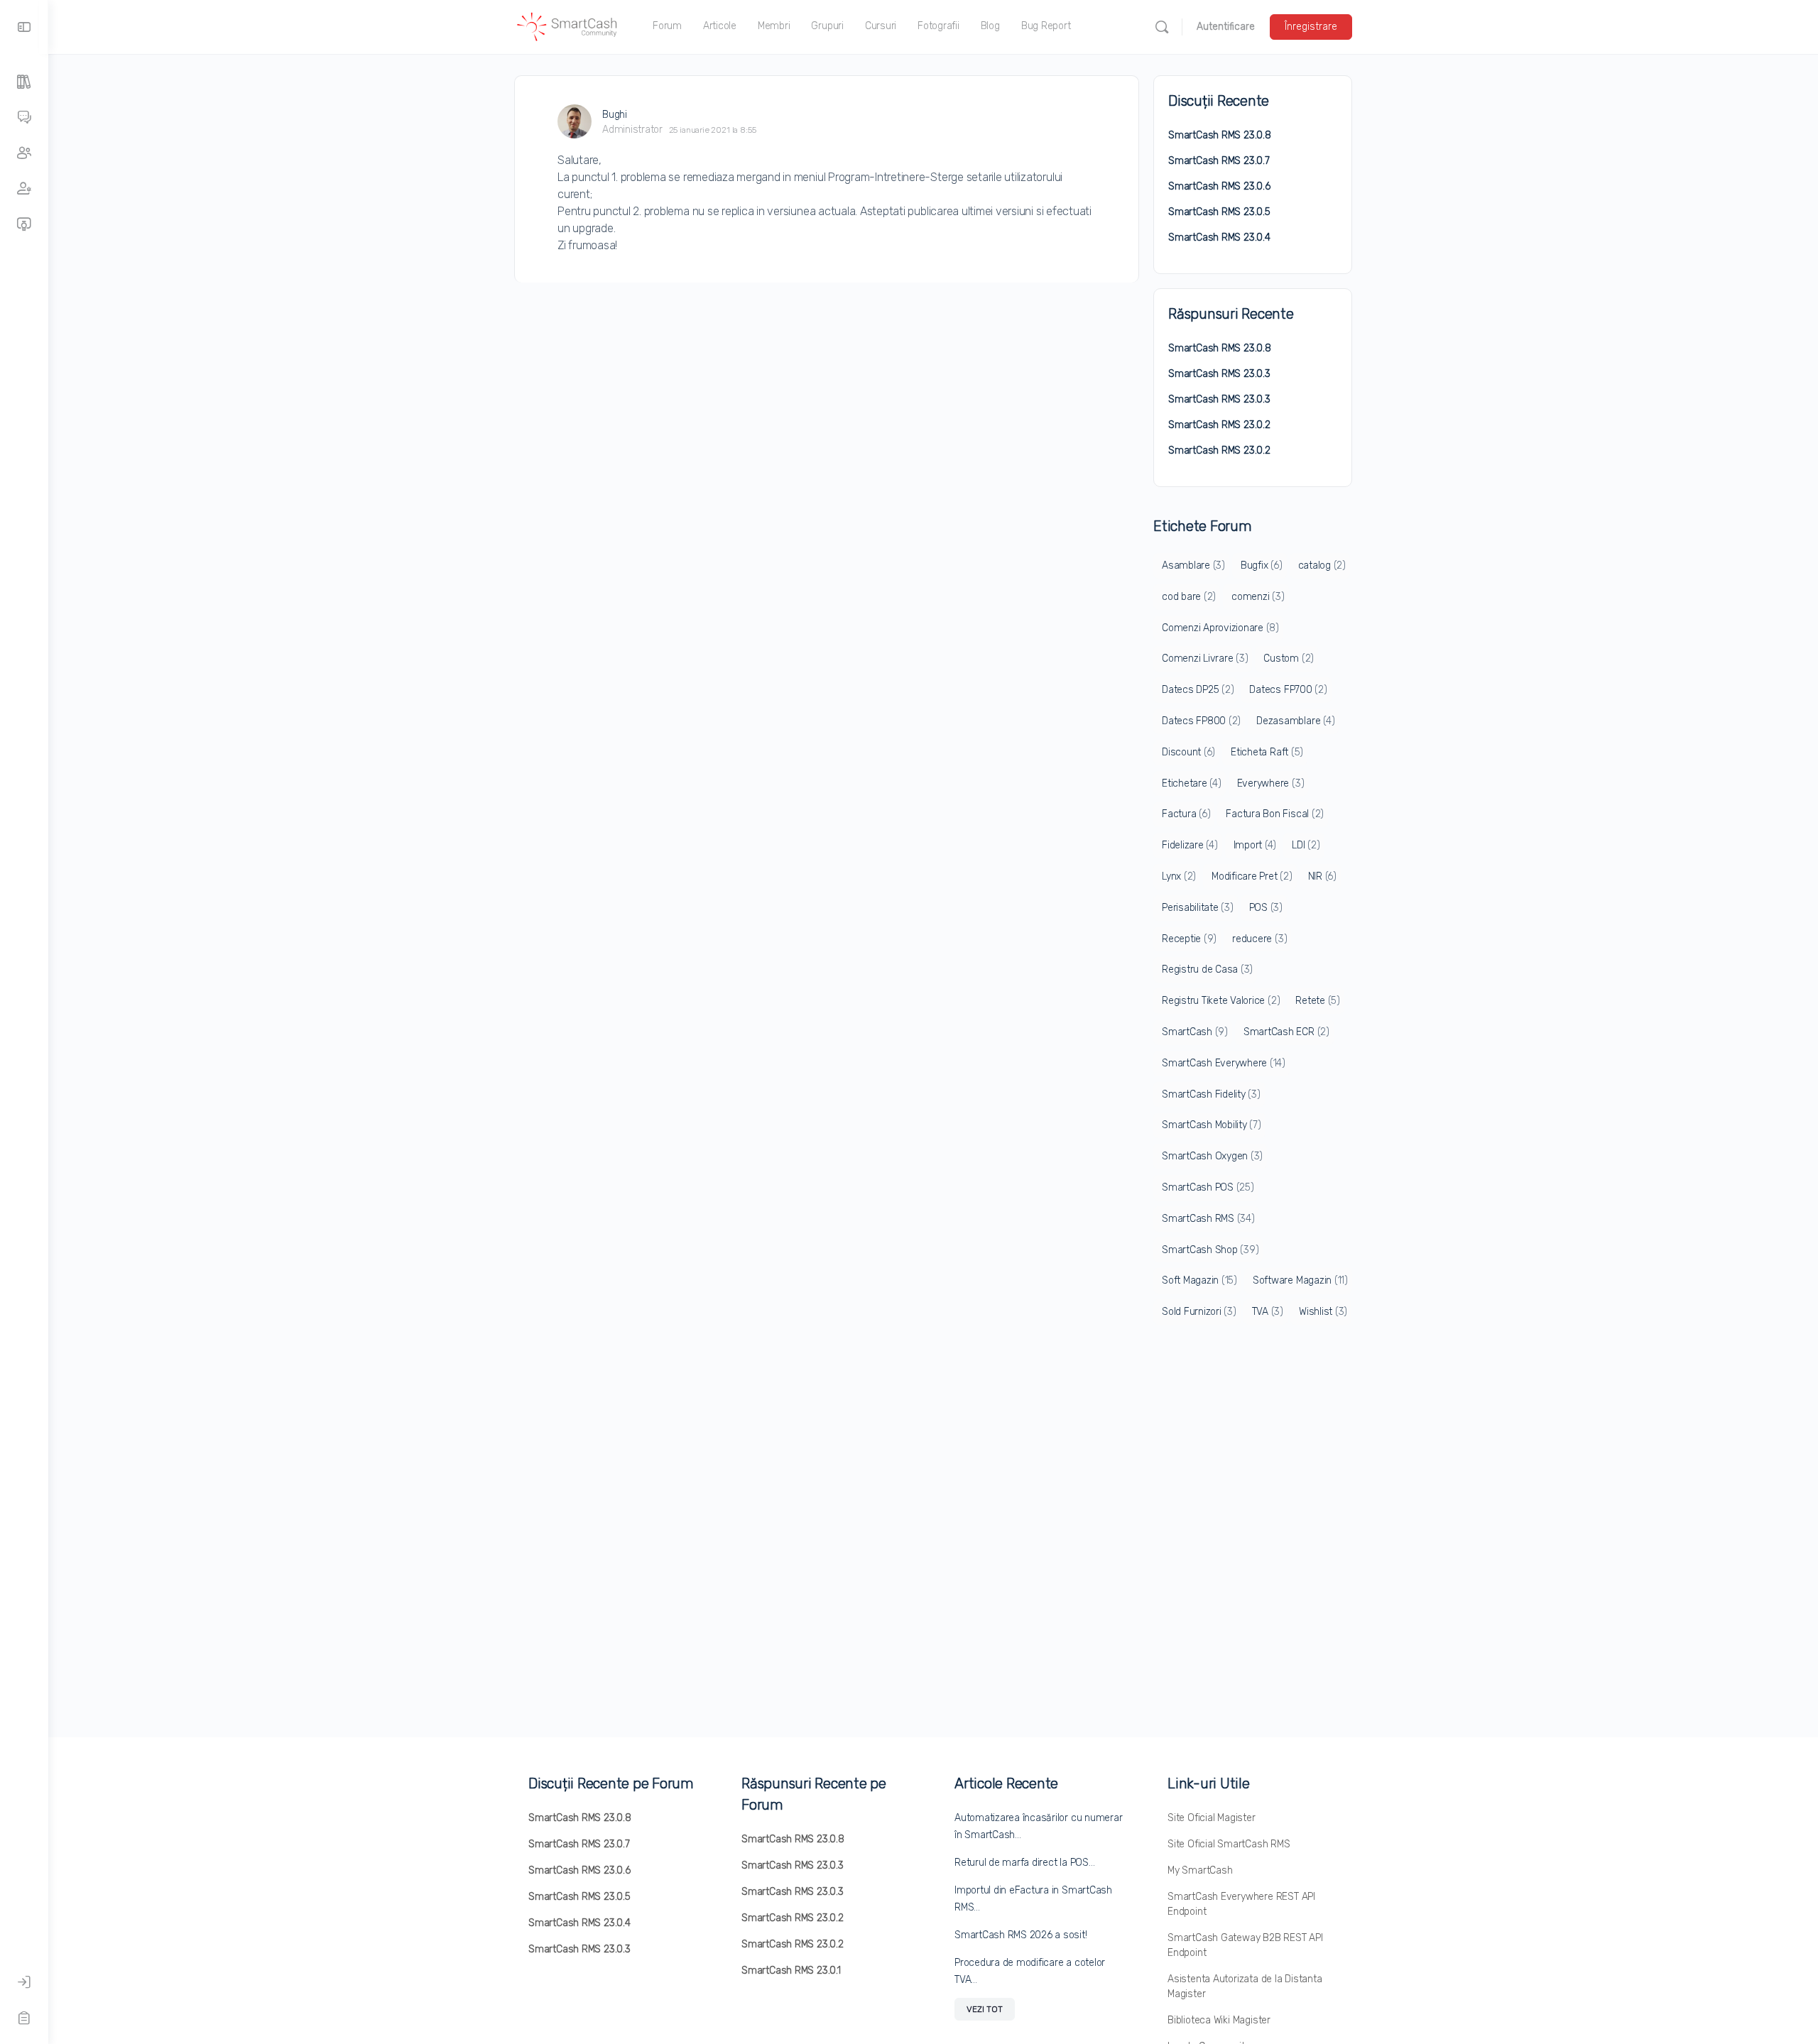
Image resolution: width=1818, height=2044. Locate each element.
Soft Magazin (1199, 1280)
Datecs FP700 (1288, 690)
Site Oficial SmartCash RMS (1229, 1844)
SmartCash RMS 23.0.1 (791, 1971)
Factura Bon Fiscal (1275, 814)
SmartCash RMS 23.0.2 (1219, 425)
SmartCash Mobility (1212, 1125)
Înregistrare (1311, 27)
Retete (1318, 1001)
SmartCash (1195, 1032)
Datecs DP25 (1198, 690)
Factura (1186, 814)
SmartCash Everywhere (1224, 1063)
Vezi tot (985, 2009)
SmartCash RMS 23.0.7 (1219, 161)
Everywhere (1271, 783)
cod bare (1189, 597)
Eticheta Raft (1267, 752)
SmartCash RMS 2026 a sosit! (1021, 1935)
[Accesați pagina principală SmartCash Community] (567, 26)
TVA (1268, 1312)
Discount (1188, 752)
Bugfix (1262, 565)
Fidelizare (1190, 845)
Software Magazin (1300, 1280)
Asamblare (1193, 565)
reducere (1259, 939)
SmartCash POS (1208, 1187)
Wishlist (1323, 1312)
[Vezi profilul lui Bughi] (575, 121)
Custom (1289, 658)
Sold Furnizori (1199, 1312)
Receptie (1189, 939)
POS (1266, 908)
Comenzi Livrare (1205, 658)
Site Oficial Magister (1212, 1818)
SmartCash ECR (1286, 1032)
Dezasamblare (1295, 721)
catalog (1322, 565)
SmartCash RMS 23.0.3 (1219, 374)
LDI (1306, 845)
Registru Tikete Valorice (1221, 1001)
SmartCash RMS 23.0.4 (1219, 237)
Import (1255, 845)
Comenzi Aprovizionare (1220, 628)
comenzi (1258, 597)
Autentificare (1226, 27)
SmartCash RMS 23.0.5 (1219, 212)
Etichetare (1192, 783)
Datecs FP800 (1201, 721)
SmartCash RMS (1208, 1219)
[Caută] (1162, 27)
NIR (1322, 876)
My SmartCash (1200, 1870)
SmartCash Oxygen (1212, 1156)
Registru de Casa (1207, 969)
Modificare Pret (1252, 876)
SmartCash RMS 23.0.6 (1219, 186)
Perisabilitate (1198, 908)
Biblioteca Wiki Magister (1219, 2020)
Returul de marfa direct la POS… (1025, 1863)
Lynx (1179, 876)
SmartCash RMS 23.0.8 (1220, 135)
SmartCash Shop (1210, 1250)
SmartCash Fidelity (1211, 1094)
